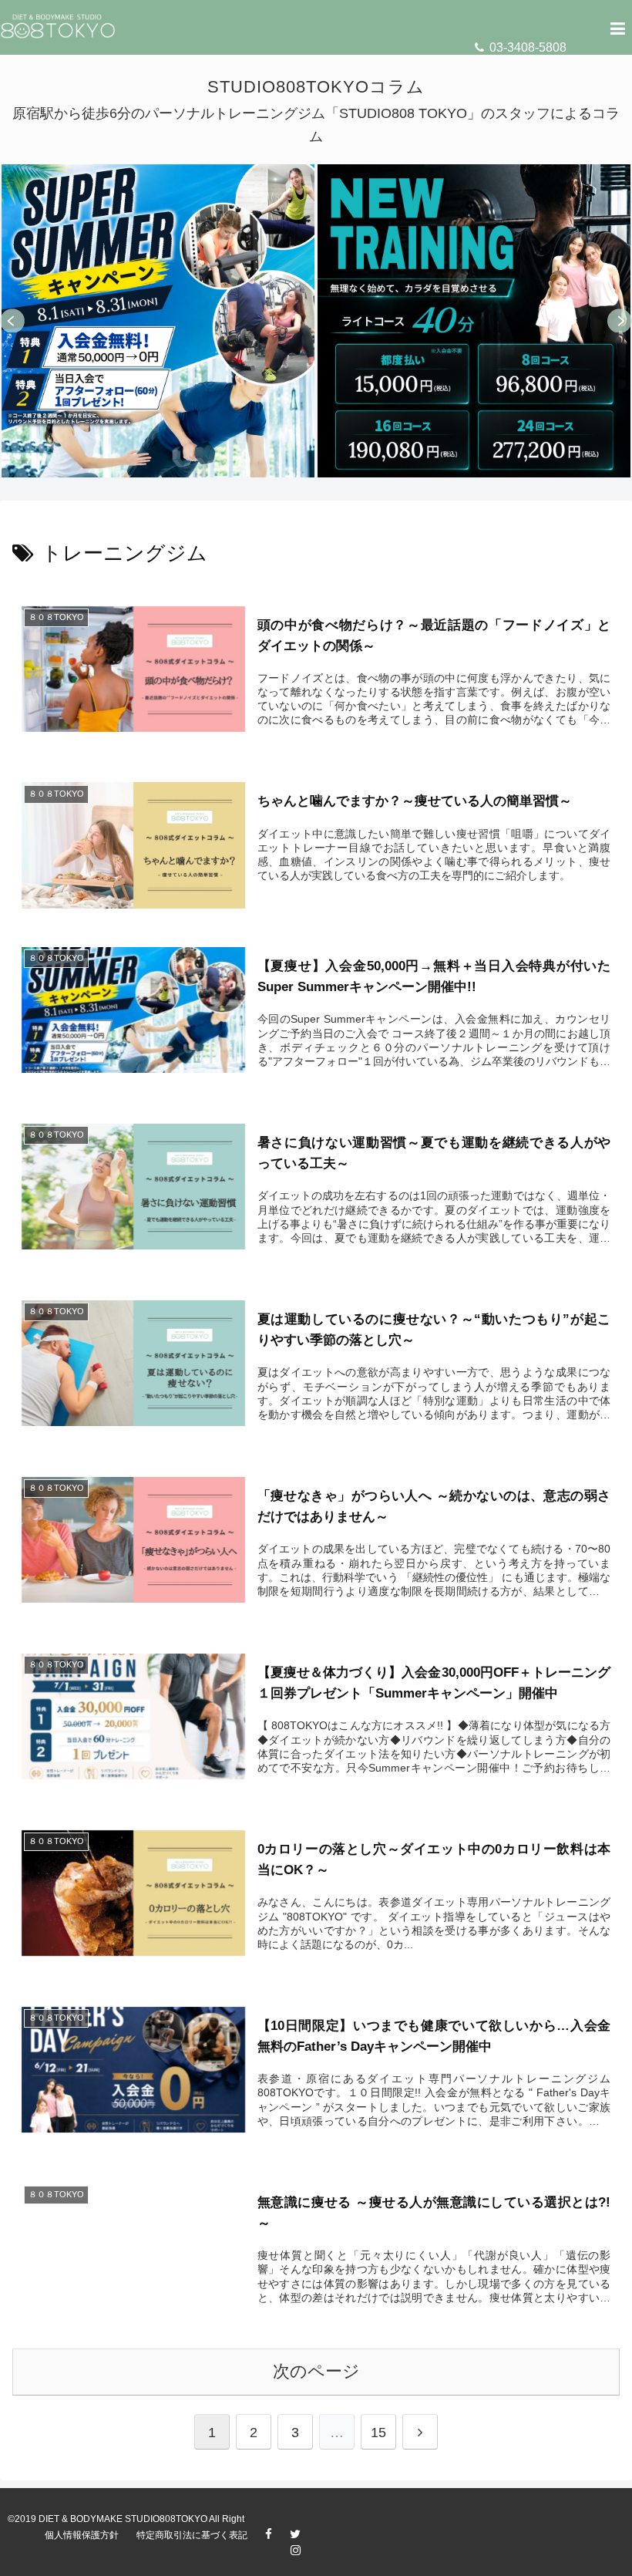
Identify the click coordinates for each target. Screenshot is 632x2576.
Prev (12, 321)
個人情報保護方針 (82, 2535)
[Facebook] (276, 2536)
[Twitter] (303, 2536)
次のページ (316, 2371)
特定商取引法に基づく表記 (192, 2535)
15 (378, 2433)
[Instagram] (303, 2552)
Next (620, 321)
